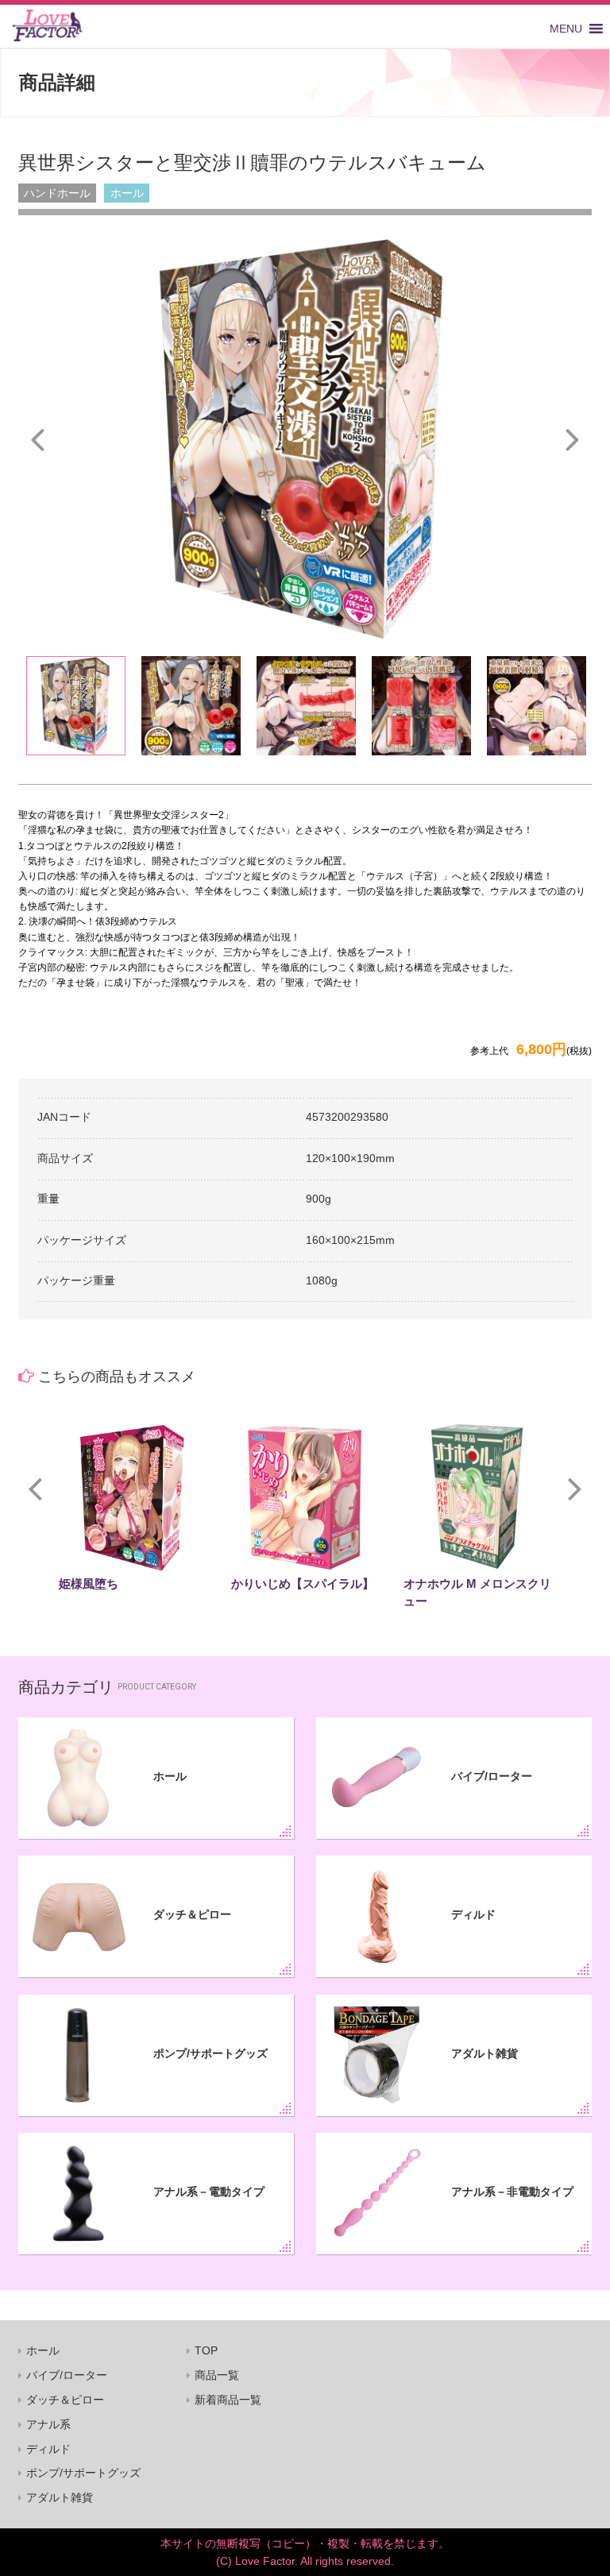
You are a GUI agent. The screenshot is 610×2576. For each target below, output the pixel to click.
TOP (206, 2350)
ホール (170, 1776)
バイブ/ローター (492, 1776)
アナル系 (48, 2424)
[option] (305, 439)
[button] (566, 29)
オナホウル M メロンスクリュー (477, 1592)
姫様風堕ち (89, 1583)
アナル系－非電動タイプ (512, 2192)
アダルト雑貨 (485, 2053)
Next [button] (573, 438)
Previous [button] (37, 438)
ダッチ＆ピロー (192, 1914)
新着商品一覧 (228, 2400)
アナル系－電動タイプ (209, 2192)
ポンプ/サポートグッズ (210, 2053)
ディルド (473, 1914)
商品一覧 (217, 2375)
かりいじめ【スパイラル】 (303, 1583)
